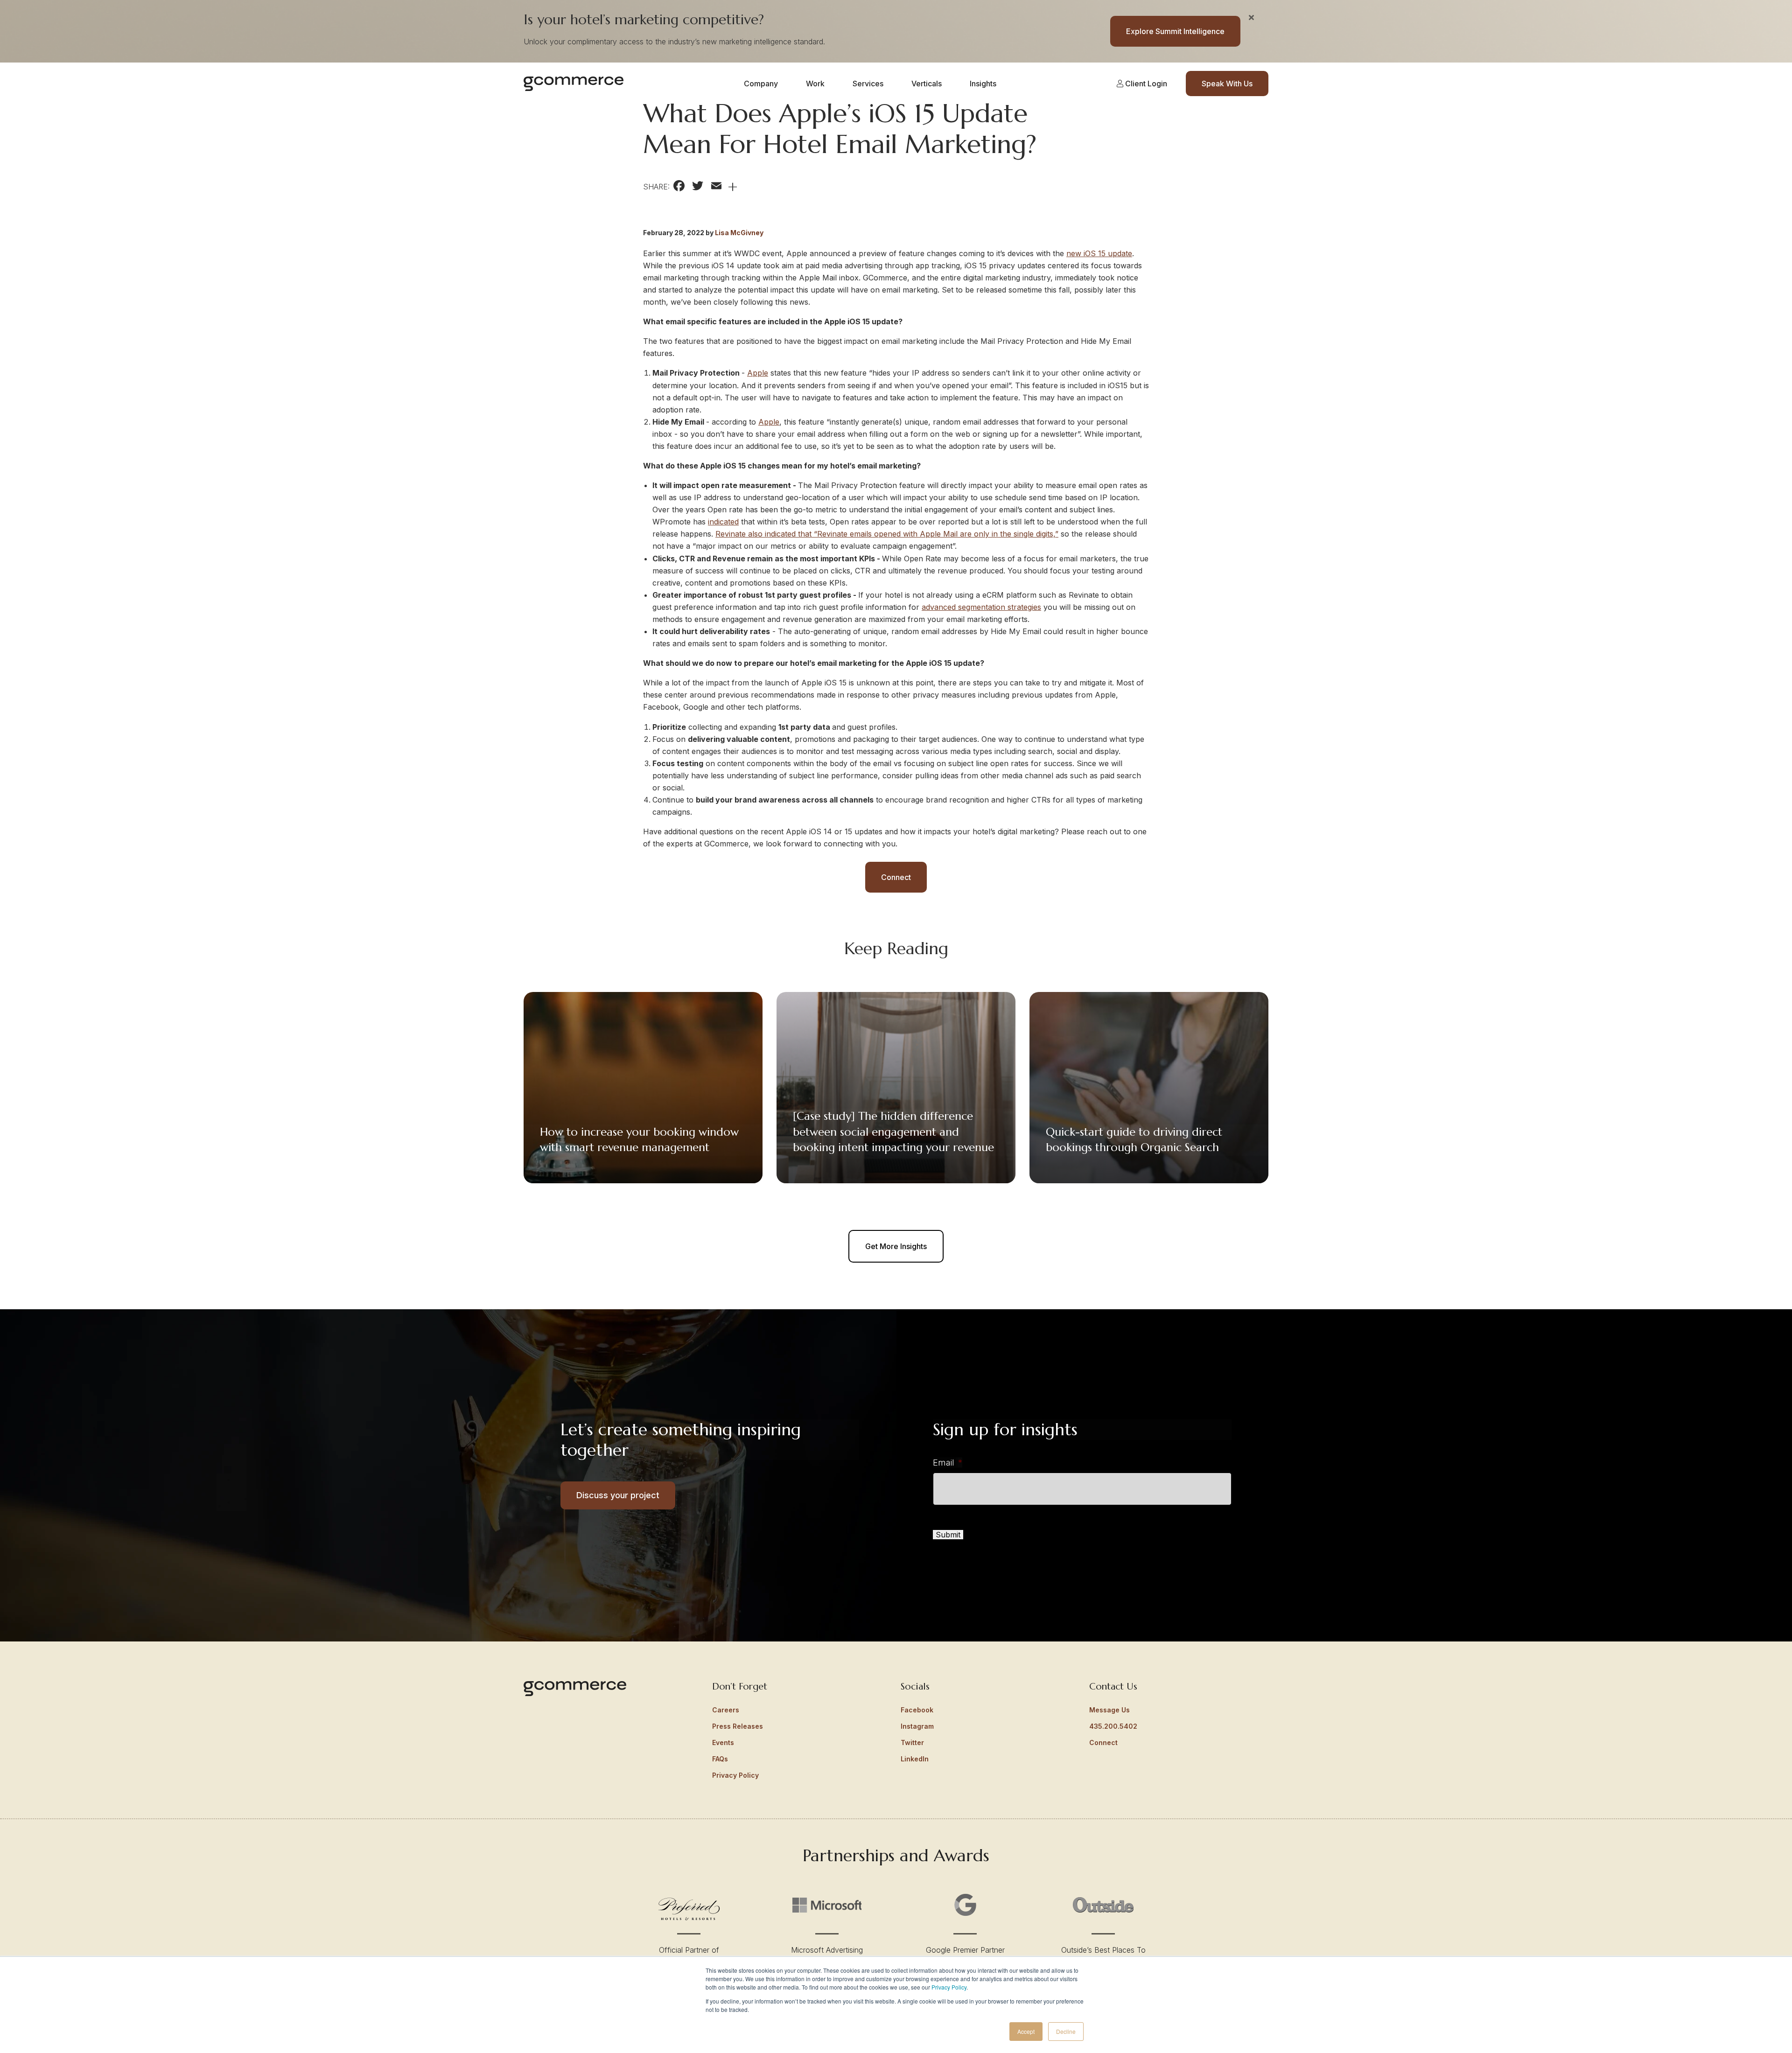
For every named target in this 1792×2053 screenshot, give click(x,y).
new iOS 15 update (1099, 253)
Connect (896, 877)
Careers (726, 1710)
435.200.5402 (1113, 1726)
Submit (948, 1535)
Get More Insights (896, 1246)
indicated (723, 522)
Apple (758, 373)
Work (815, 84)
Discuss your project (618, 1495)
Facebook (917, 1710)
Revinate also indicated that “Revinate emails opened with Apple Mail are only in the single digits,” (887, 534)
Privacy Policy (949, 1987)
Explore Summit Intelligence (1175, 31)
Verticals (927, 84)
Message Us (1109, 1710)
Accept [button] (1026, 2031)
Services (868, 84)
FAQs (720, 1759)
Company (761, 84)
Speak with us (1227, 84)
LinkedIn (915, 1759)
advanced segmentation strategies (981, 607)
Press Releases (738, 1726)
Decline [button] (1066, 2031)
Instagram (917, 1726)
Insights (983, 84)
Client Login (1145, 84)
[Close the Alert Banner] (1251, 17)
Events (723, 1742)
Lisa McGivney (739, 233)
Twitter (912, 1742)
